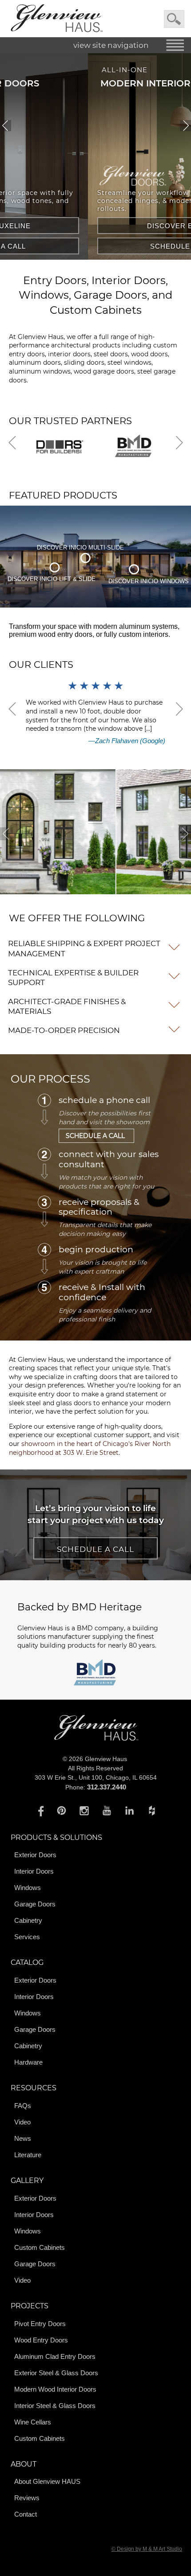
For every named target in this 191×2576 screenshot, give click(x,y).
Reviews (27, 2498)
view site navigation (111, 45)
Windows (28, 1888)
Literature (28, 2155)
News (23, 2138)
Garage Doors (35, 1904)
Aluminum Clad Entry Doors (55, 2356)
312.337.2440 (107, 1787)
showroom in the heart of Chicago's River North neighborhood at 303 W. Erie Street (90, 1448)
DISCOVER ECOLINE (104, 226)
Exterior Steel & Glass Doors (56, 2373)
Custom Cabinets (40, 2247)
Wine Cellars (33, 2422)
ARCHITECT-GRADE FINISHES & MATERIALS (67, 1006)
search (174, 19)
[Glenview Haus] (39, 1810)
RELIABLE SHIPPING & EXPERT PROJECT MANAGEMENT (84, 948)
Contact (26, 2514)
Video (22, 2122)
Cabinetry (28, 1920)
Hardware (28, 2062)
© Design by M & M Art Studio (147, 2549)
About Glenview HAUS (47, 2481)
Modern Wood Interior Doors (55, 2389)
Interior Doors (34, 1871)
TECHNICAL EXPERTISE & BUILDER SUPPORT (73, 978)
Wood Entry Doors (41, 2340)
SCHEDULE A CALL (104, 246)
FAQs (23, 2106)
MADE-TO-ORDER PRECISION (64, 1030)
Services (27, 1937)
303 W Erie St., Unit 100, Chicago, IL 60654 (96, 1777)
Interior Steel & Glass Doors (55, 2406)
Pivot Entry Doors (40, 2324)
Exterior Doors (35, 1855)
